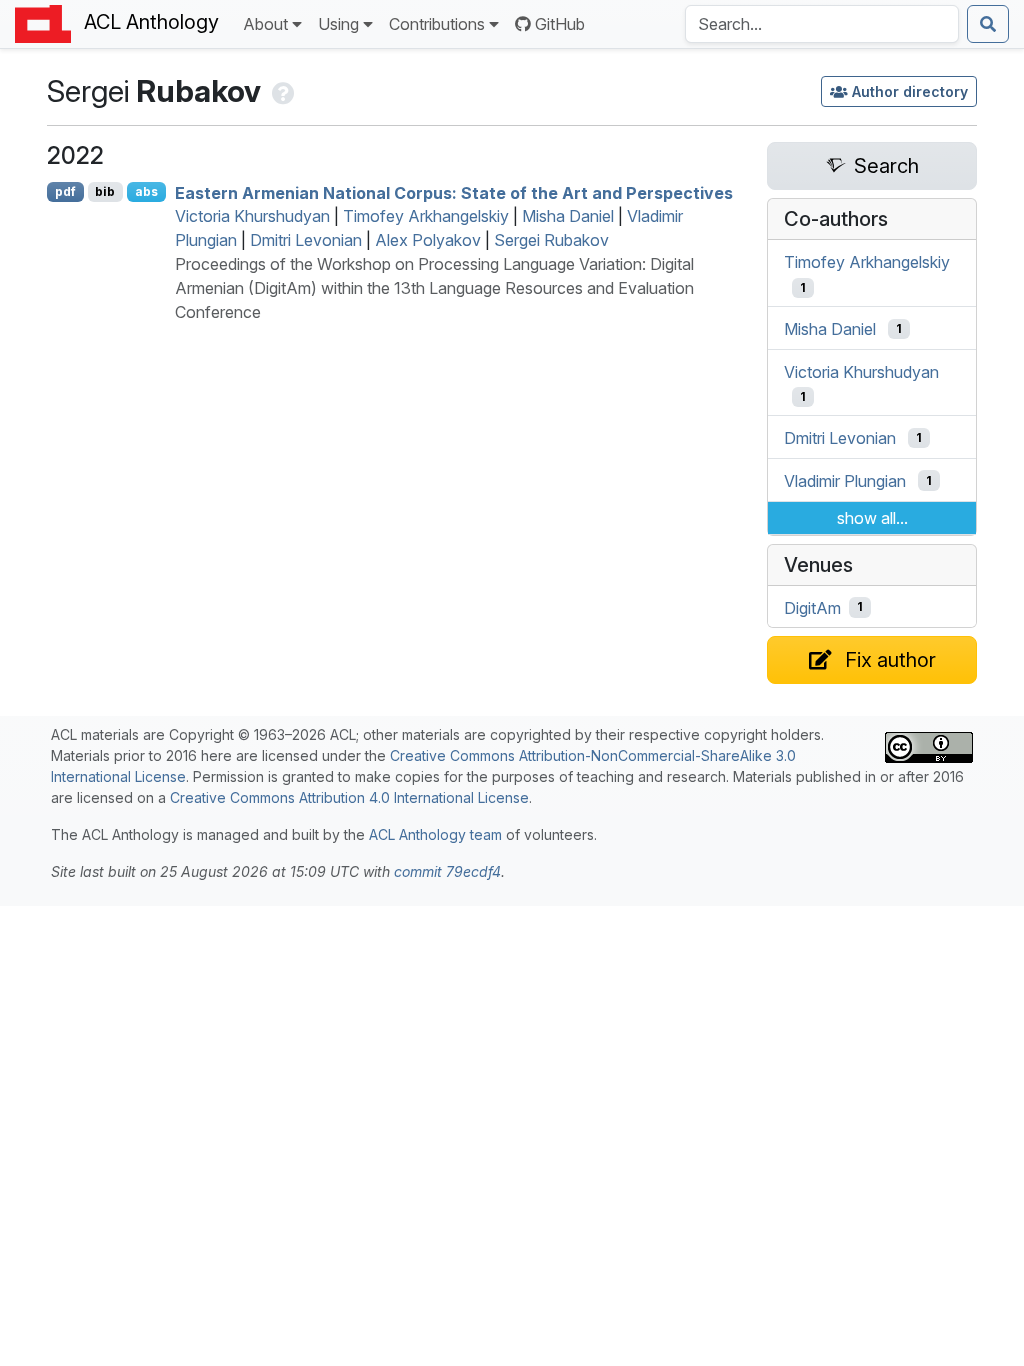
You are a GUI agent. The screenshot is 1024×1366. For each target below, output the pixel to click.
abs (146, 191)
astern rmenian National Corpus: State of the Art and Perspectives (454, 192)
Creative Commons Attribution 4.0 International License (349, 797)
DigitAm (812, 607)
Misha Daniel (568, 216)
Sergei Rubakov (551, 240)
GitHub (560, 24)
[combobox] (822, 24)
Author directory (910, 91)
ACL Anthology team (435, 834)
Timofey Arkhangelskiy (426, 216)
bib (105, 191)
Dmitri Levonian (306, 240)
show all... (872, 518)
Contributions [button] (437, 24)
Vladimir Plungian (845, 481)
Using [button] (338, 24)
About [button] (265, 24)
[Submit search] (988, 24)
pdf (65, 191)
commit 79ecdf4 (447, 871)
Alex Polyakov (428, 240)
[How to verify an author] (281, 91)
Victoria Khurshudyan (252, 216)
